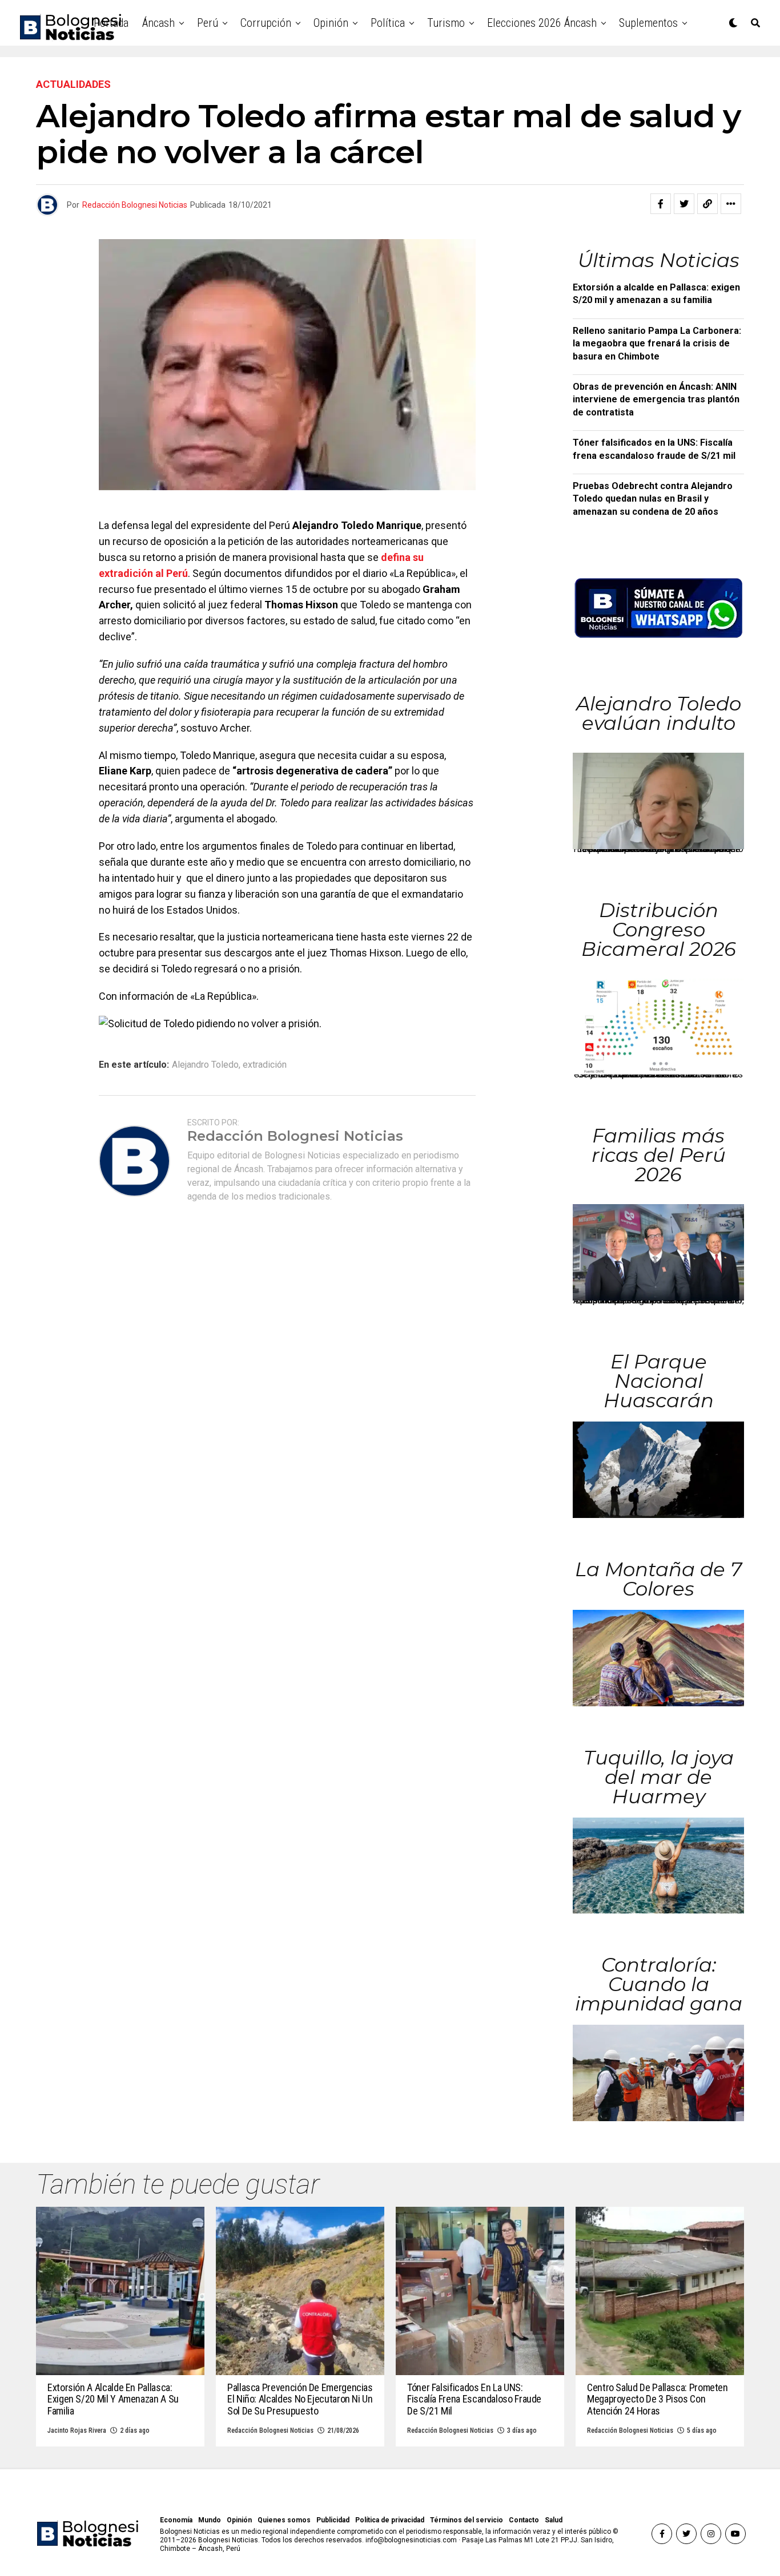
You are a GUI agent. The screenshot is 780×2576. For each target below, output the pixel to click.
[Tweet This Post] (684, 204)
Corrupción (266, 23)
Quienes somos (284, 2520)
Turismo (446, 23)
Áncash (158, 23)
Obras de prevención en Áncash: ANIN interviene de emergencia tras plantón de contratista (656, 399)
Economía (176, 2520)
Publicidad (333, 2520)
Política (388, 23)
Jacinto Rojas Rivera (77, 2430)
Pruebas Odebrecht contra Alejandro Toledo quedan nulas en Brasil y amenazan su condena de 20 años (653, 499)
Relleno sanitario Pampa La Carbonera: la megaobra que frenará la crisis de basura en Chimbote (657, 344)
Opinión (331, 23)
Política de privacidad (390, 2520)
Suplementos (648, 23)
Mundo (210, 2520)
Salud (554, 2520)
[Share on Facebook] (661, 204)
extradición (265, 1065)
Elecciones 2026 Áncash (542, 23)
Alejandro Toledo (205, 1065)
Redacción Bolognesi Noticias (135, 205)
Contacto (524, 2520)
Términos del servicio (467, 2520)
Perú (208, 23)
